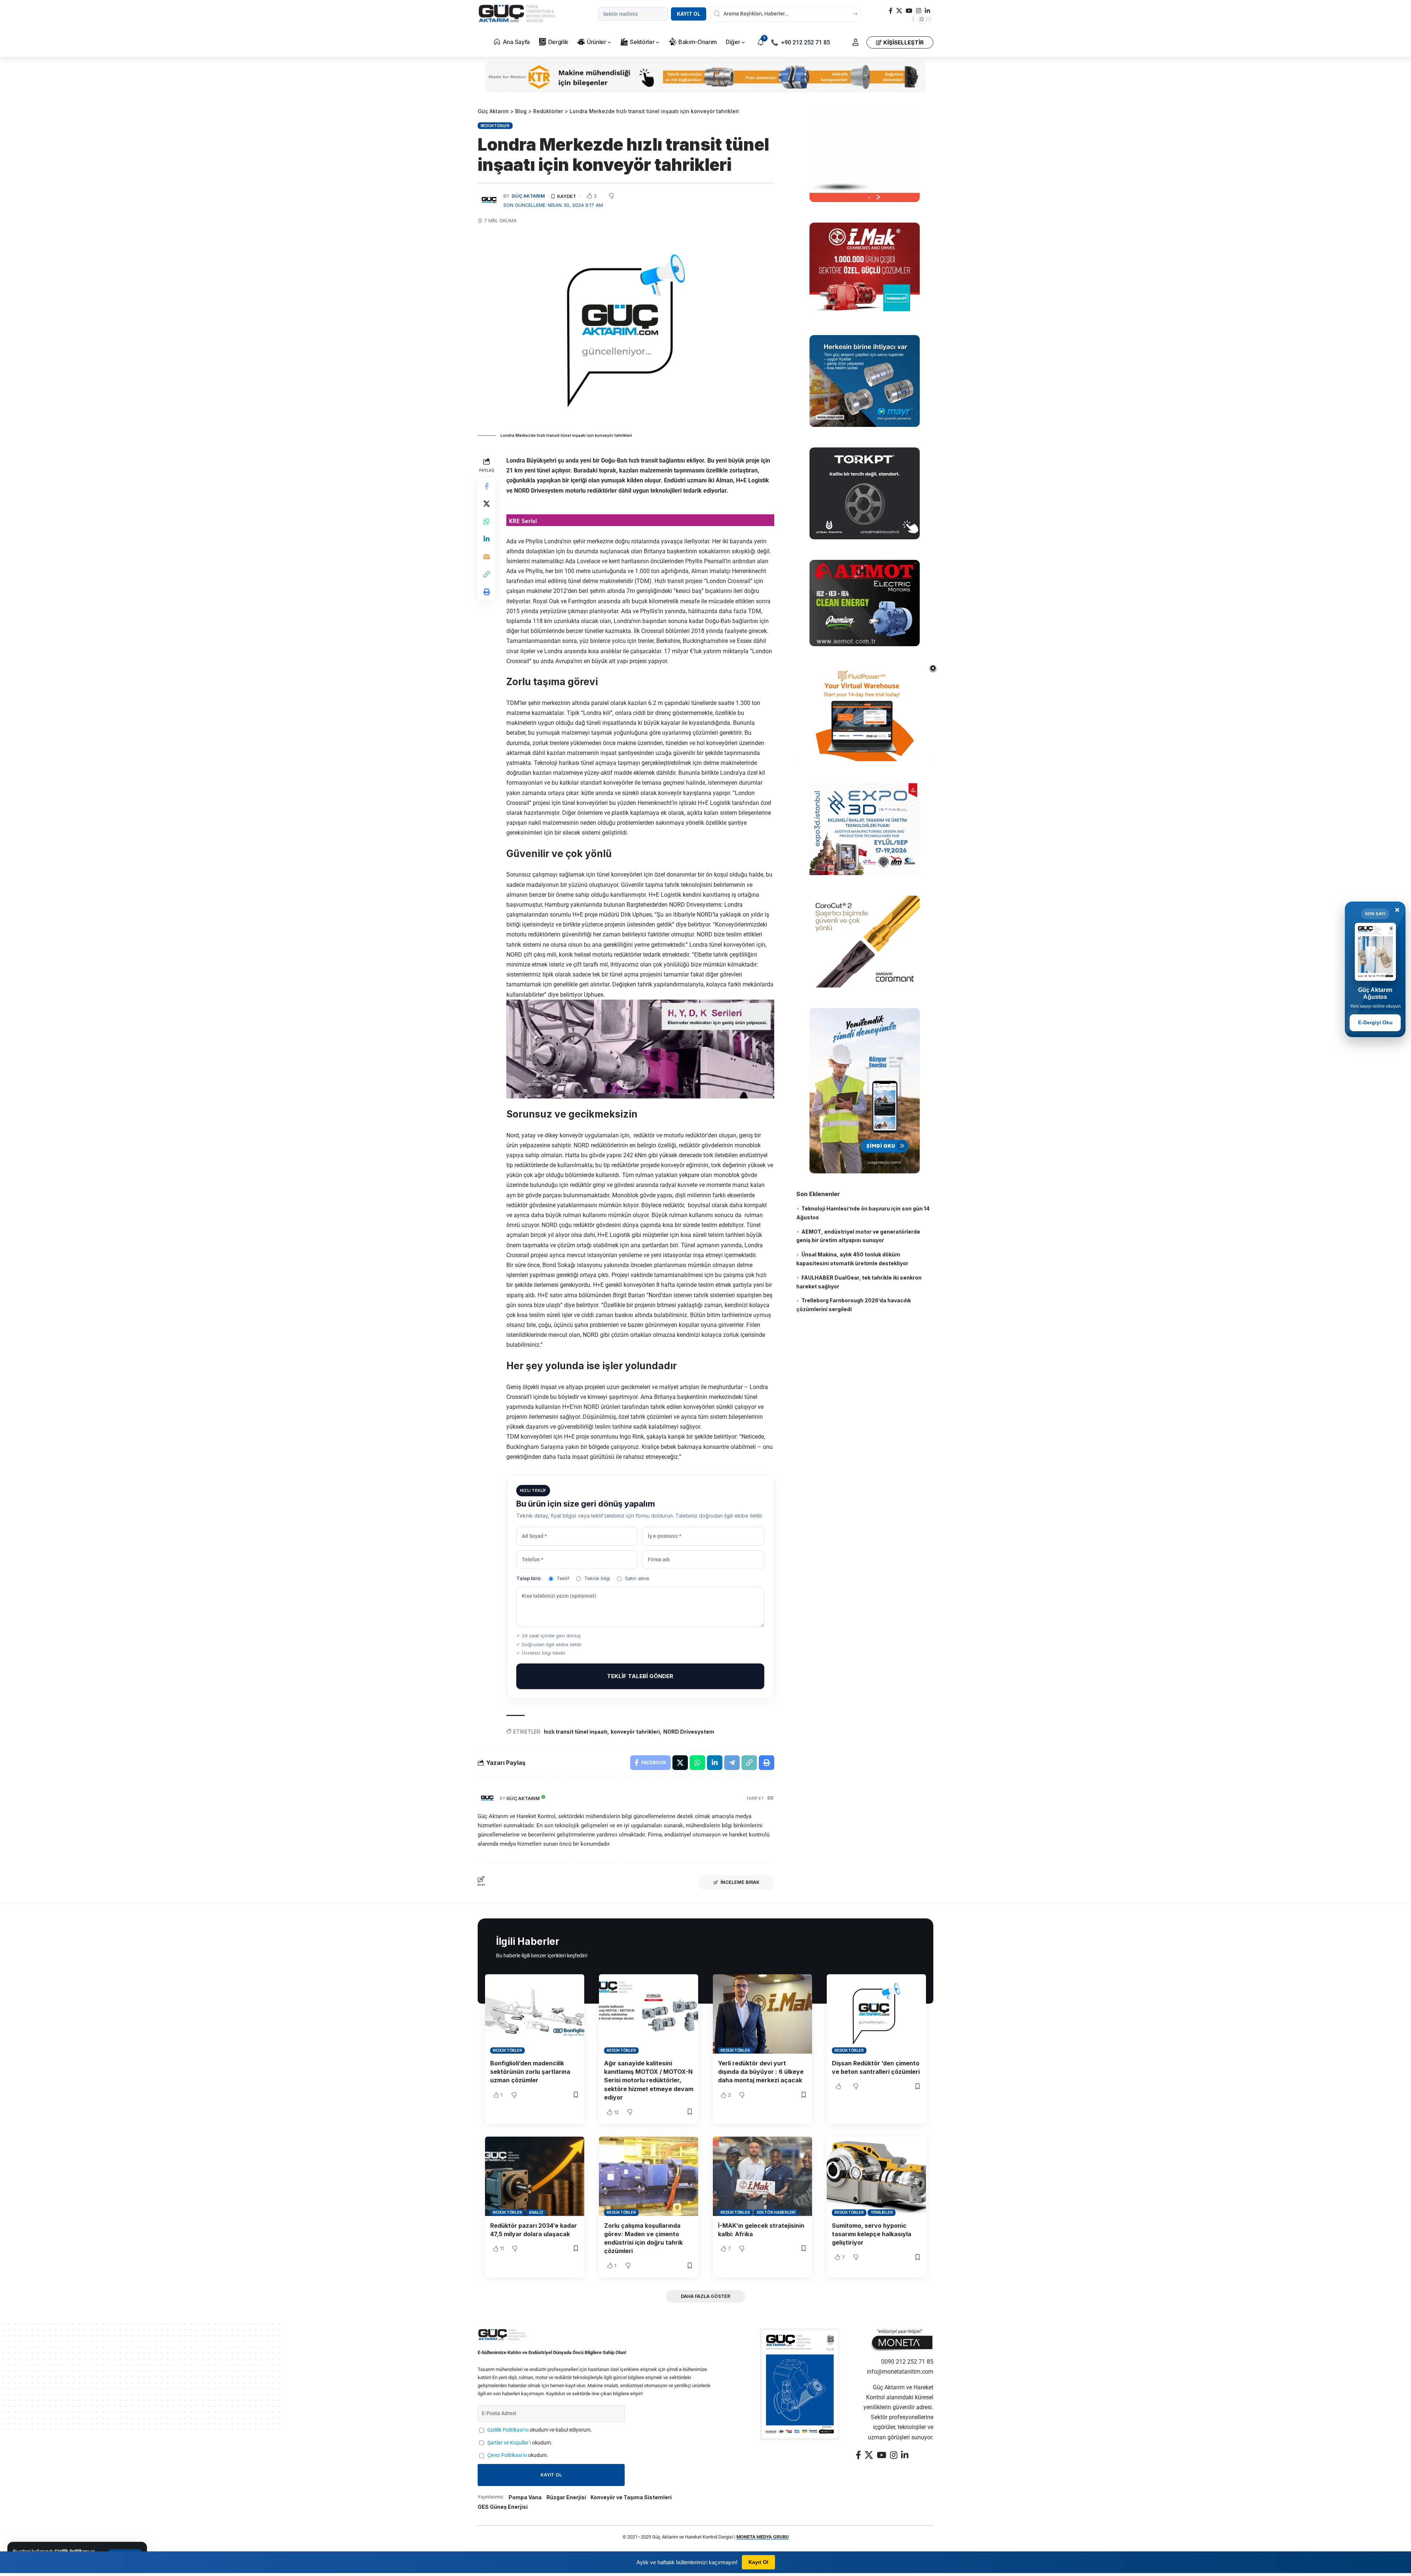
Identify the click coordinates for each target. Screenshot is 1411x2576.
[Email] (487, 557)
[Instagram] (919, 11)
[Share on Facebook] (487, 486)
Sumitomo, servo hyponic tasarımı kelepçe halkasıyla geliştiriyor (872, 2234)
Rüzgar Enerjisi (566, 2497)
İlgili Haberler (528, 1941)
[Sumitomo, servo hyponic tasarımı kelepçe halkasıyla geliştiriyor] (876, 2176)
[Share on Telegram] (732, 1763)
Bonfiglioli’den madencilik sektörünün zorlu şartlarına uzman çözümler (530, 2072)
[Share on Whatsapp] (487, 521)
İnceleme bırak (740, 1882)
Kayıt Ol (689, 14)
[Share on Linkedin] (487, 539)
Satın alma (637, 1578)
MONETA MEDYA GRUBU (763, 2537)
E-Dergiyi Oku (1375, 1022)
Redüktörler (495, 126)
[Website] (771, 1798)
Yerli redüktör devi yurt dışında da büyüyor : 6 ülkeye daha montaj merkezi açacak (761, 2072)
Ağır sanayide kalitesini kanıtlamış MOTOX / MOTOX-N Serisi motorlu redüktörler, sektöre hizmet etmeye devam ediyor (649, 2080)
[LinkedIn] (927, 11)
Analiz (536, 2212)
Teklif (563, 1578)
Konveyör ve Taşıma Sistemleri (631, 2497)
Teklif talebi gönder (640, 1676)
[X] (899, 11)
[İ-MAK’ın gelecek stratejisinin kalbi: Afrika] (762, 2176)
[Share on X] (487, 504)
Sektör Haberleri (776, 2212)
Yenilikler (882, 2212)
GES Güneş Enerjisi (503, 2507)
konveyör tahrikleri (635, 1732)
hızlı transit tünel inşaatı (576, 1732)
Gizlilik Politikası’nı (508, 2430)
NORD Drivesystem (689, 1732)
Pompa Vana (525, 2497)
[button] (855, 42)
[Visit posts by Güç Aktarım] (487, 1798)
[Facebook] (891, 11)
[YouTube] (909, 11)
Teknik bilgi (597, 1578)
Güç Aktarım (528, 196)
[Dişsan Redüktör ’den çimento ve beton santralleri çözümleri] (876, 2014)
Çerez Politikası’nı (507, 2455)
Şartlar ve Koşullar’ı (509, 2443)
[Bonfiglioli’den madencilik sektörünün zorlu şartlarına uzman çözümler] (535, 2014)
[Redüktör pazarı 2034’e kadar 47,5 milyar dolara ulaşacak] (535, 2176)
